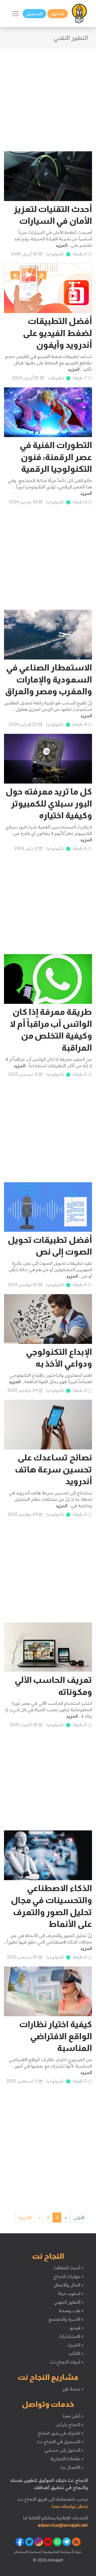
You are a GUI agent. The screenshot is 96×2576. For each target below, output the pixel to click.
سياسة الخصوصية (56, 2552)
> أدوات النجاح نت (67, 2362)
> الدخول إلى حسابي (64, 2450)
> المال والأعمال (69, 2285)
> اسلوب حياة (71, 2293)
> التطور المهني (69, 2302)
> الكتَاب (76, 2353)
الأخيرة (25, 2218)
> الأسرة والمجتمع (66, 2319)
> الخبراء (76, 2345)
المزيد (62, 245)
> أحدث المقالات (68, 2268)
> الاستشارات (71, 2336)
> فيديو (77, 2328)
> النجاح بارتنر (70, 2424)
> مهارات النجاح (69, 2276)
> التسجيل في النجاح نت (60, 2442)
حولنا (77, 2552)
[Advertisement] (48, 97)
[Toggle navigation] (15, 14)
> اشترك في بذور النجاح (61, 2433)
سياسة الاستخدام (27, 2552)
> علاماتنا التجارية (67, 2459)
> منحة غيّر (73, 2389)
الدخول (57, 14)
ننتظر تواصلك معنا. (70, 2506)
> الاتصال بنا (72, 2467)
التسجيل (34, 14)
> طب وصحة (71, 2311)
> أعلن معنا (73, 2416)
